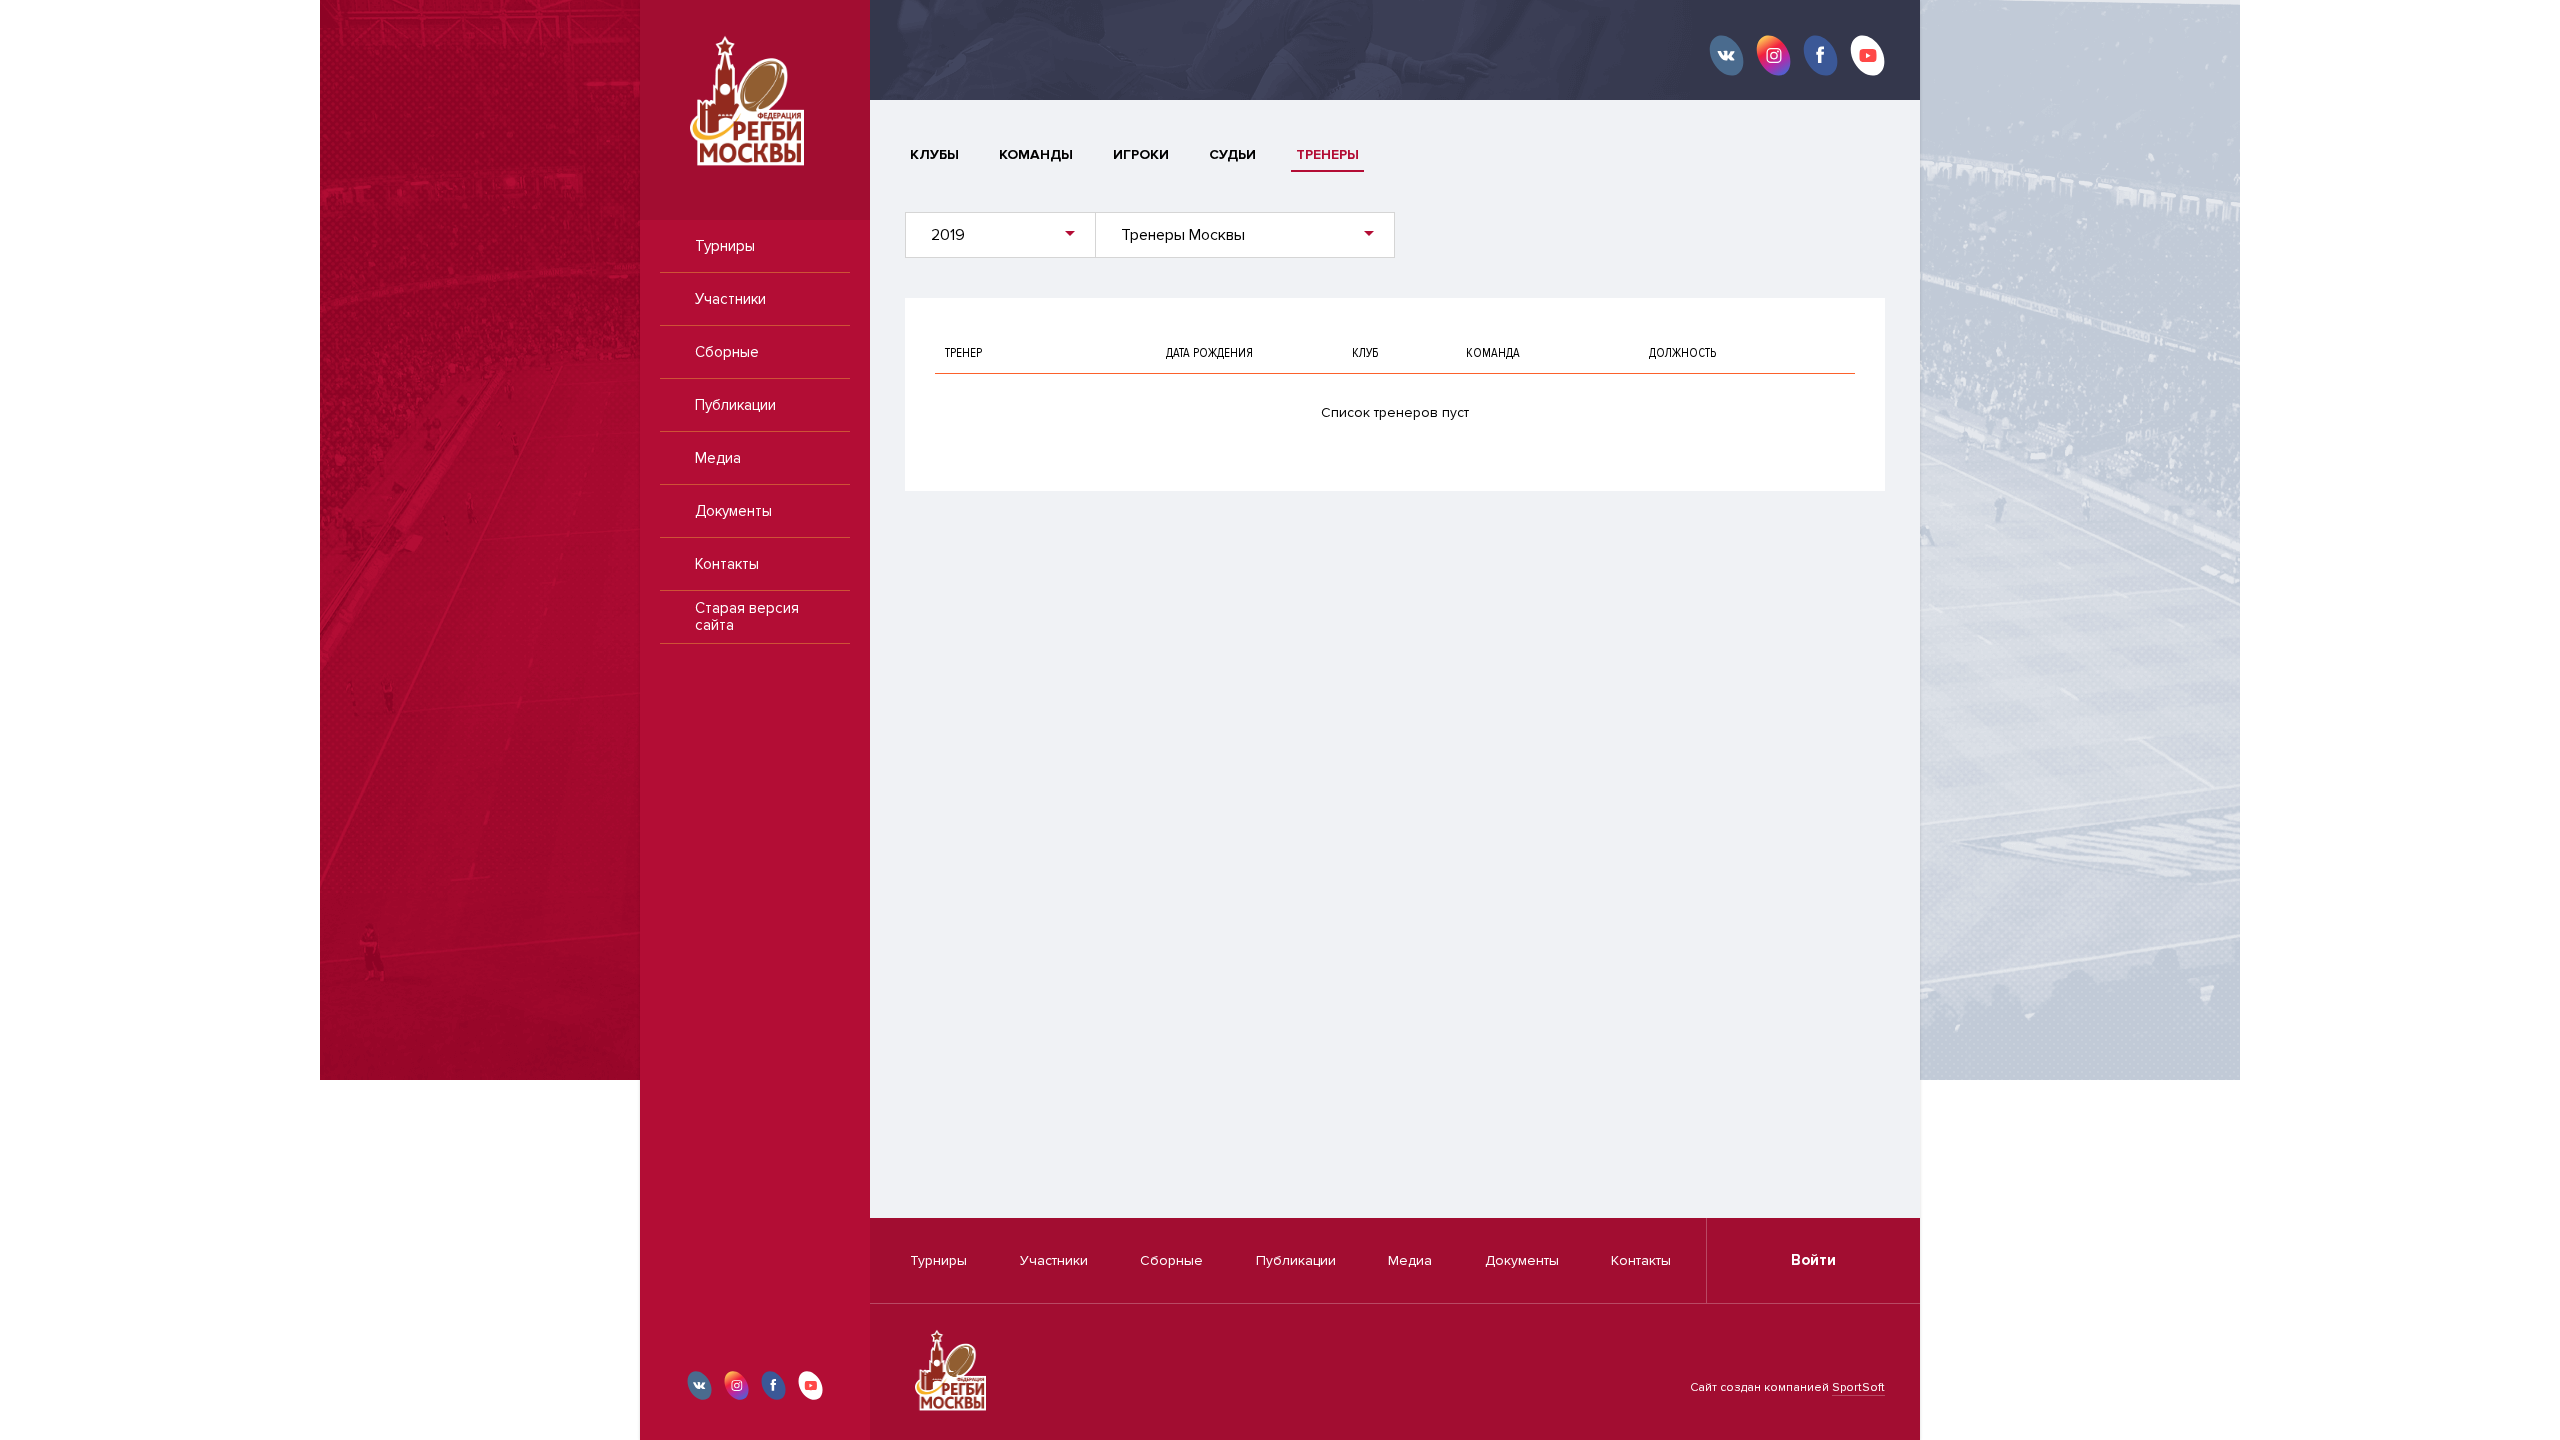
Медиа (718, 458)
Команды (1036, 154)
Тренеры (1327, 154)
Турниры (725, 246)
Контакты (727, 564)
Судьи (1232, 154)
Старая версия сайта (747, 616)
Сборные (727, 352)
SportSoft (1858, 1387)
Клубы (934, 154)
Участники (730, 299)
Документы (733, 511)
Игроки (1141, 154)
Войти (1813, 1260)
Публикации (735, 405)
